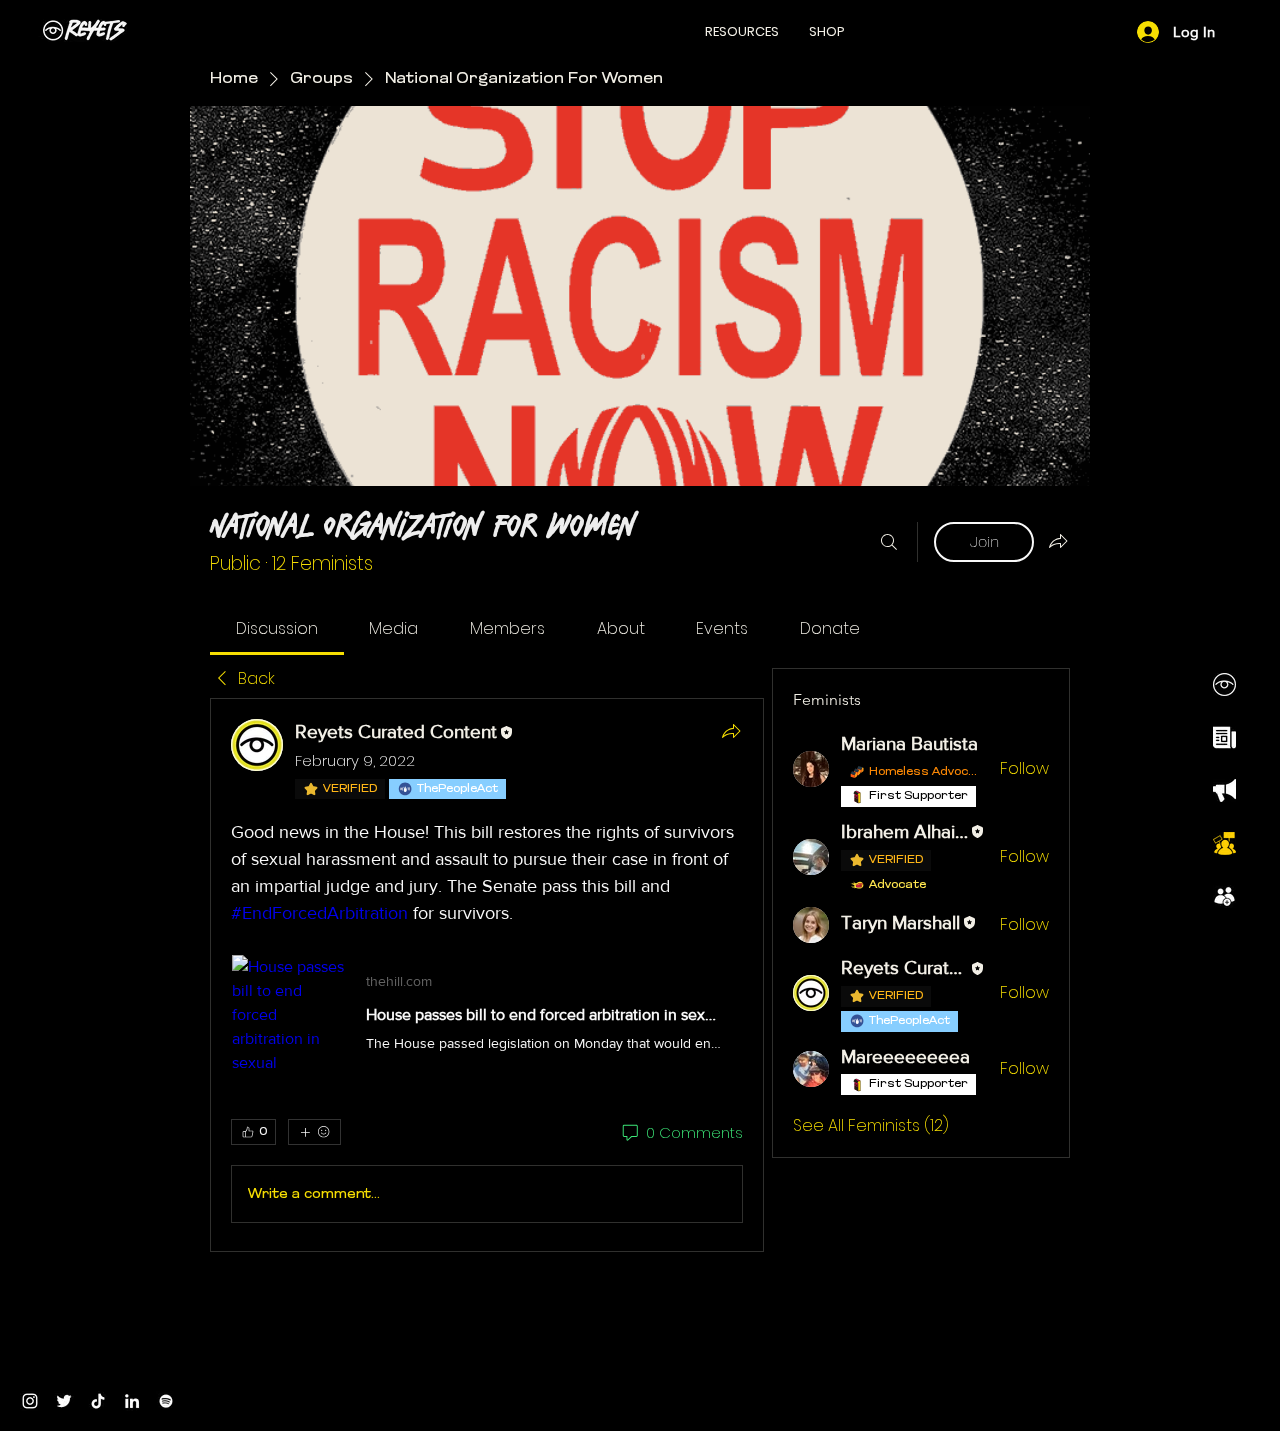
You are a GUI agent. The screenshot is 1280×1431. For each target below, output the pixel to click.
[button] (742, 31)
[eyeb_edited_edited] (1224, 684)
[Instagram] (30, 1401)
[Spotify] (166, 1401)
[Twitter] (64, 1401)
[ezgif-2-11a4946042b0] (1224, 737)
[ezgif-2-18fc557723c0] (1224, 790)
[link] (277, 628)
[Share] (731, 731)
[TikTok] (98, 1401)
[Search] (889, 542)
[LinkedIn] (132, 1401)
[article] (487, 975)
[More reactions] (314, 1132)
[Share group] (1058, 541)
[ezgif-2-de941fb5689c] (1224, 896)
